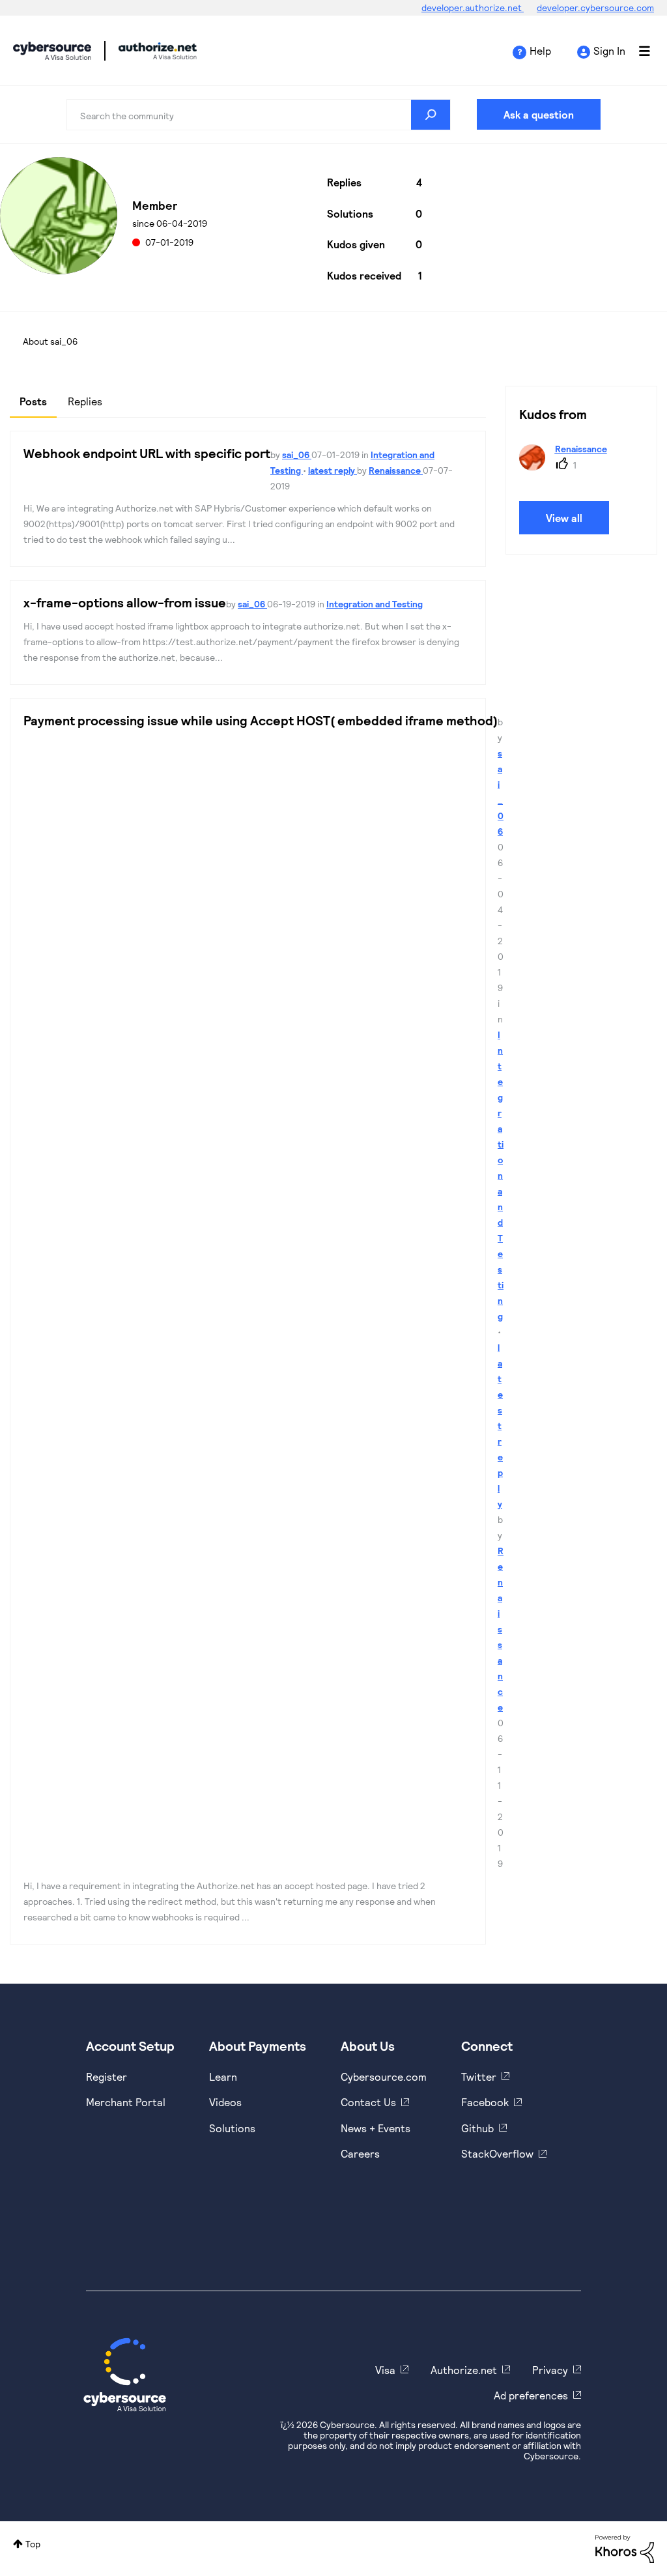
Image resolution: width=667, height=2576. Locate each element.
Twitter (479, 2077)
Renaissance (396, 470)
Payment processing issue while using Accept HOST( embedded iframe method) (261, 720)
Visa (385, 2370)
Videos (225, 2102)
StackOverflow (497, 2153)
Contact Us (368, 2102)
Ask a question (539, 114)
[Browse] (638, 51)
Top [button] (33, 2544)
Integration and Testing (375, 604)
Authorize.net (464, 2370)
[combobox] (258, 115)
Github (477, 2128)
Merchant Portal (126, 2102)
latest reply (333, 470)
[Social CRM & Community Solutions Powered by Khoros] (625, 2548)
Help (540, 51)
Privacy (550, 2370)
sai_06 (297, 455)
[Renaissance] (568, 466)
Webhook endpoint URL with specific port (147, 453)
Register (106, 2077)
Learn (223, 2077)
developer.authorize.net (473, 7)
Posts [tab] (33, 401)
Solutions (232, 2128)
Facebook (485, 2102)
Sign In (609, 51)
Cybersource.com (384, 2077)
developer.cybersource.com (595, 7)
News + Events (376, 2128)
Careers (360, 2153)
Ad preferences (531, 2395)
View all (564, 518)
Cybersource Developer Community (52, 51)
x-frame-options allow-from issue (125, 602)
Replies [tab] (85, 401)
